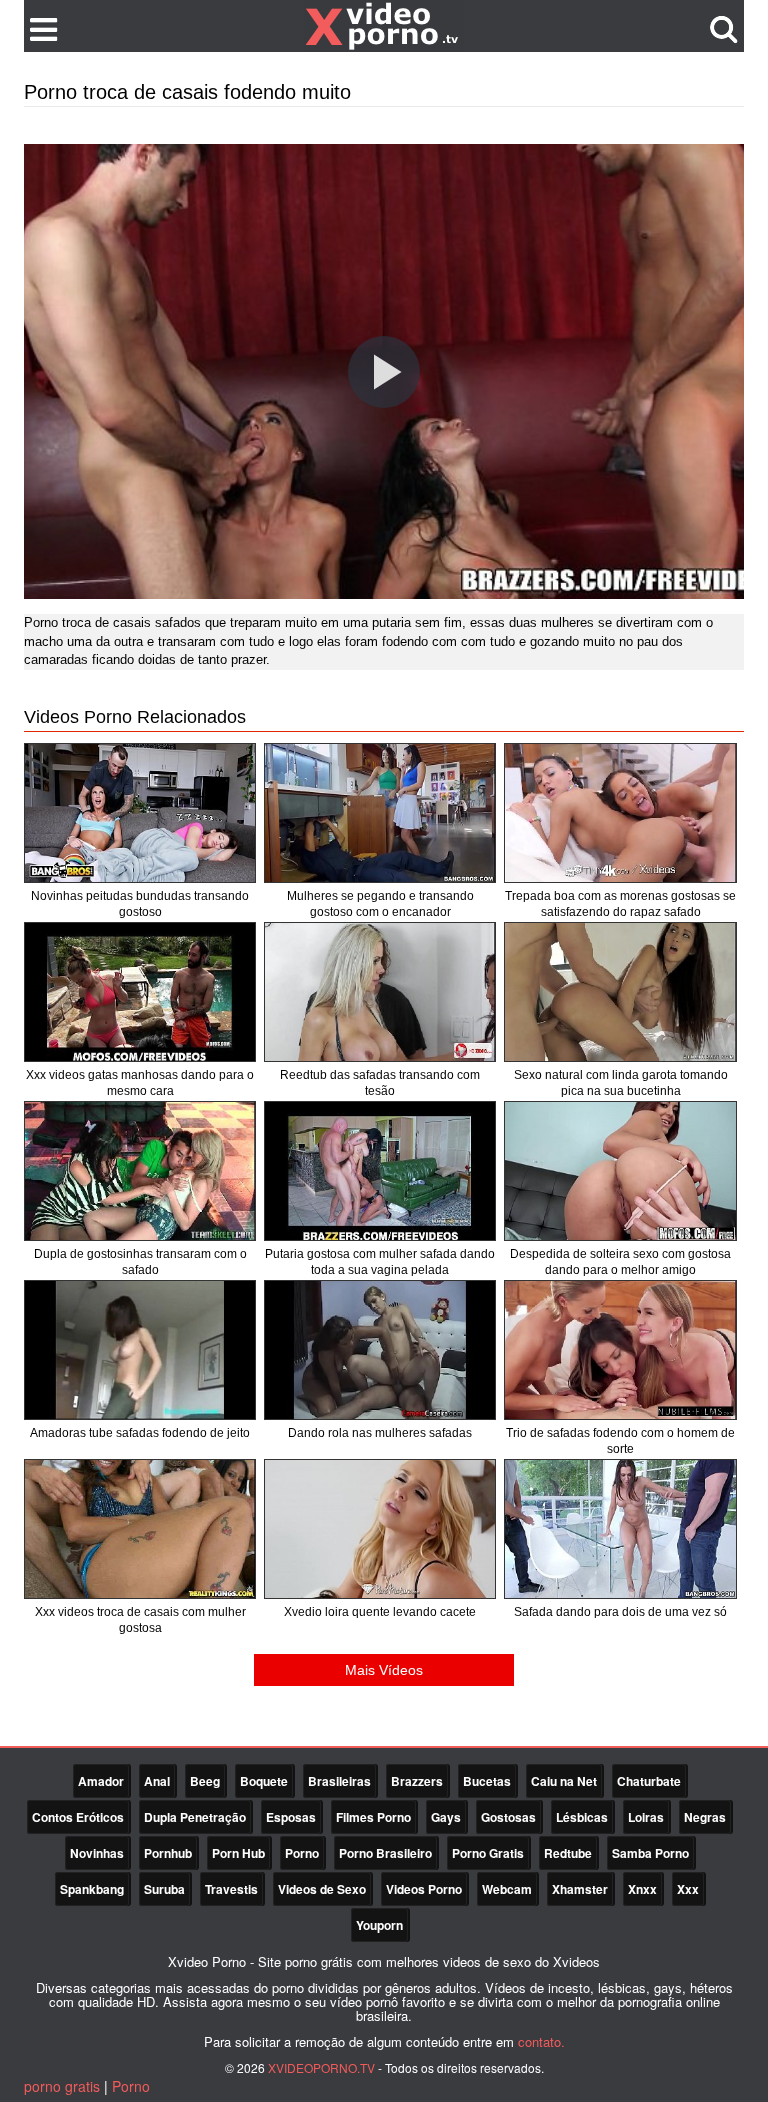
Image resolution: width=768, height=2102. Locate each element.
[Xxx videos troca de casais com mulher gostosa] (140, 1529)
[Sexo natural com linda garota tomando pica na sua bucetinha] (620, 992)
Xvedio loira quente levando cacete (380, 1612)
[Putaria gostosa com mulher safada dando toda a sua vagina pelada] (380, 1171)
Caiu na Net (564, 1781)
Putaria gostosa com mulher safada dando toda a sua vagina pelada (380, 1262)
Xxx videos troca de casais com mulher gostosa (140, 1620)
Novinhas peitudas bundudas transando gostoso (140, 904)
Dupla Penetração (195, 1817)
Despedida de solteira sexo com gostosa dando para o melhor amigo (620, 1262)
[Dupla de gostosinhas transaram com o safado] (140, 1171)
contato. (541, 2041)
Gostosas (508, 1817)
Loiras (646, 1817)
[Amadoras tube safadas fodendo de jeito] (140, 1350)
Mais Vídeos (384, 1670)
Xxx (688, 1889)
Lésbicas (582, 1817)
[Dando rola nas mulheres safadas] (380, 1350)
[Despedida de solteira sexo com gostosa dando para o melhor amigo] (620, 1171)
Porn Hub (238, 1853)
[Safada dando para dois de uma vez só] (620, 1529)
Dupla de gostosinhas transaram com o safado (140, 1262)
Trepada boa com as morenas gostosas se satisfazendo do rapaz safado (620, 904)
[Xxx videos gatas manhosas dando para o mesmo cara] (140, 992)
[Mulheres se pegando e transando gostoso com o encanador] (380, 813)
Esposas (291, 1817)
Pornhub (168, 1853)
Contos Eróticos (78, 1817)
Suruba (164, 1889)
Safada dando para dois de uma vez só (620, 1612)
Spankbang (92, 1889)
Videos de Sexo (322, 1889)
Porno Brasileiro (385, 1853)
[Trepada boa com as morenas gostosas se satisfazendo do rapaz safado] (620, 813)
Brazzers (417, 1781)
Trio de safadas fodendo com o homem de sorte (620, 1441)
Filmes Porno (373, 1817)
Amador (101, 1781)
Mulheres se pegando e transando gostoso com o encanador (380, 904)
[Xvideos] (384, 25)
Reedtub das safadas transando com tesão (380, 1083)
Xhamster (580, 1889)
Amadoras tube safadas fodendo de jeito (140, 1433)
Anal (157, 1781)
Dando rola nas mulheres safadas (380, 1433)
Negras (705, 1817)
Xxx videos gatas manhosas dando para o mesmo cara (140, 1083)
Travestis (231, 1889)
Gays (446, 1817)
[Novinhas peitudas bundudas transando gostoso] (140, 813)
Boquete (264, 1781)
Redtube (568, 1853)
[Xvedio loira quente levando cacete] (380, 1529)
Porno (302, 1853)
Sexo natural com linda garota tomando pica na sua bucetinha (621, 1083)
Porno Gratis (488, 1853)
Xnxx (642, 1889)
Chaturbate (649, 1781)
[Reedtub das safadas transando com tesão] (380, 992)
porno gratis (62, 2086)
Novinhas (97, 1853)
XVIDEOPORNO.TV (321, 2067)
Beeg (205, 1781)
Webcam (507, 1889)
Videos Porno (424, 1889)
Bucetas (487, 1781)
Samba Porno (650, 1853)
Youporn (379, 1925)
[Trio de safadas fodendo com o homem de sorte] (620, 1350)
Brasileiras (339, 1781)
